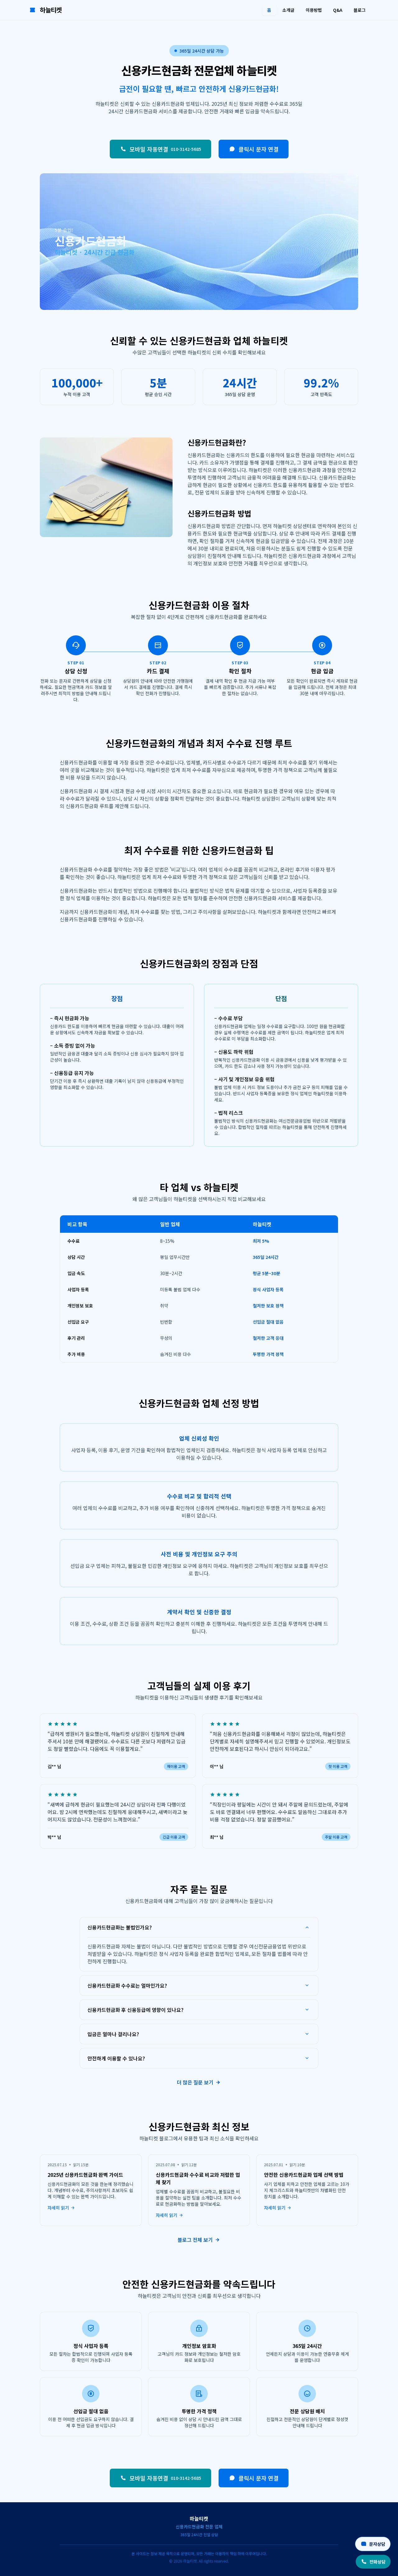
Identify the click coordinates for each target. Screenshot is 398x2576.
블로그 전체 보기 (195, 2240)
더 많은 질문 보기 (195, 2082)
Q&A (338, 10)
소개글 (288, 10)
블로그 (360, 10)
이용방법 (314, 10)
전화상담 (377, 2562)
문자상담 (377, 2544)
